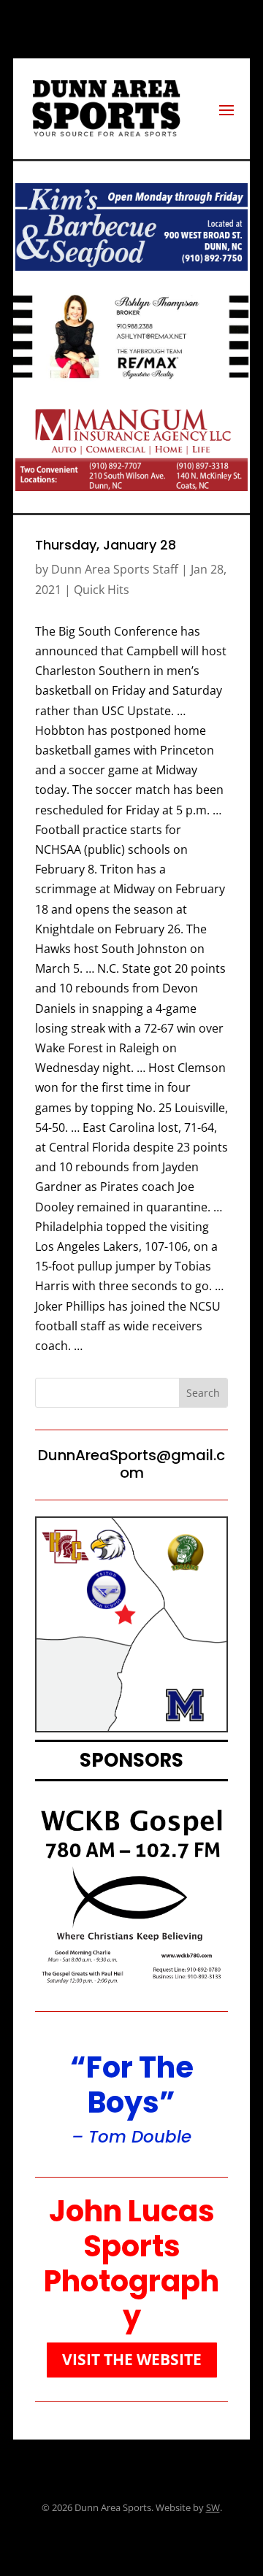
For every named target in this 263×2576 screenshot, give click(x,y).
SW (213, 2507)
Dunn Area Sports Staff (115, 569)
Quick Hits (102, 590)
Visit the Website (132, 2359)
